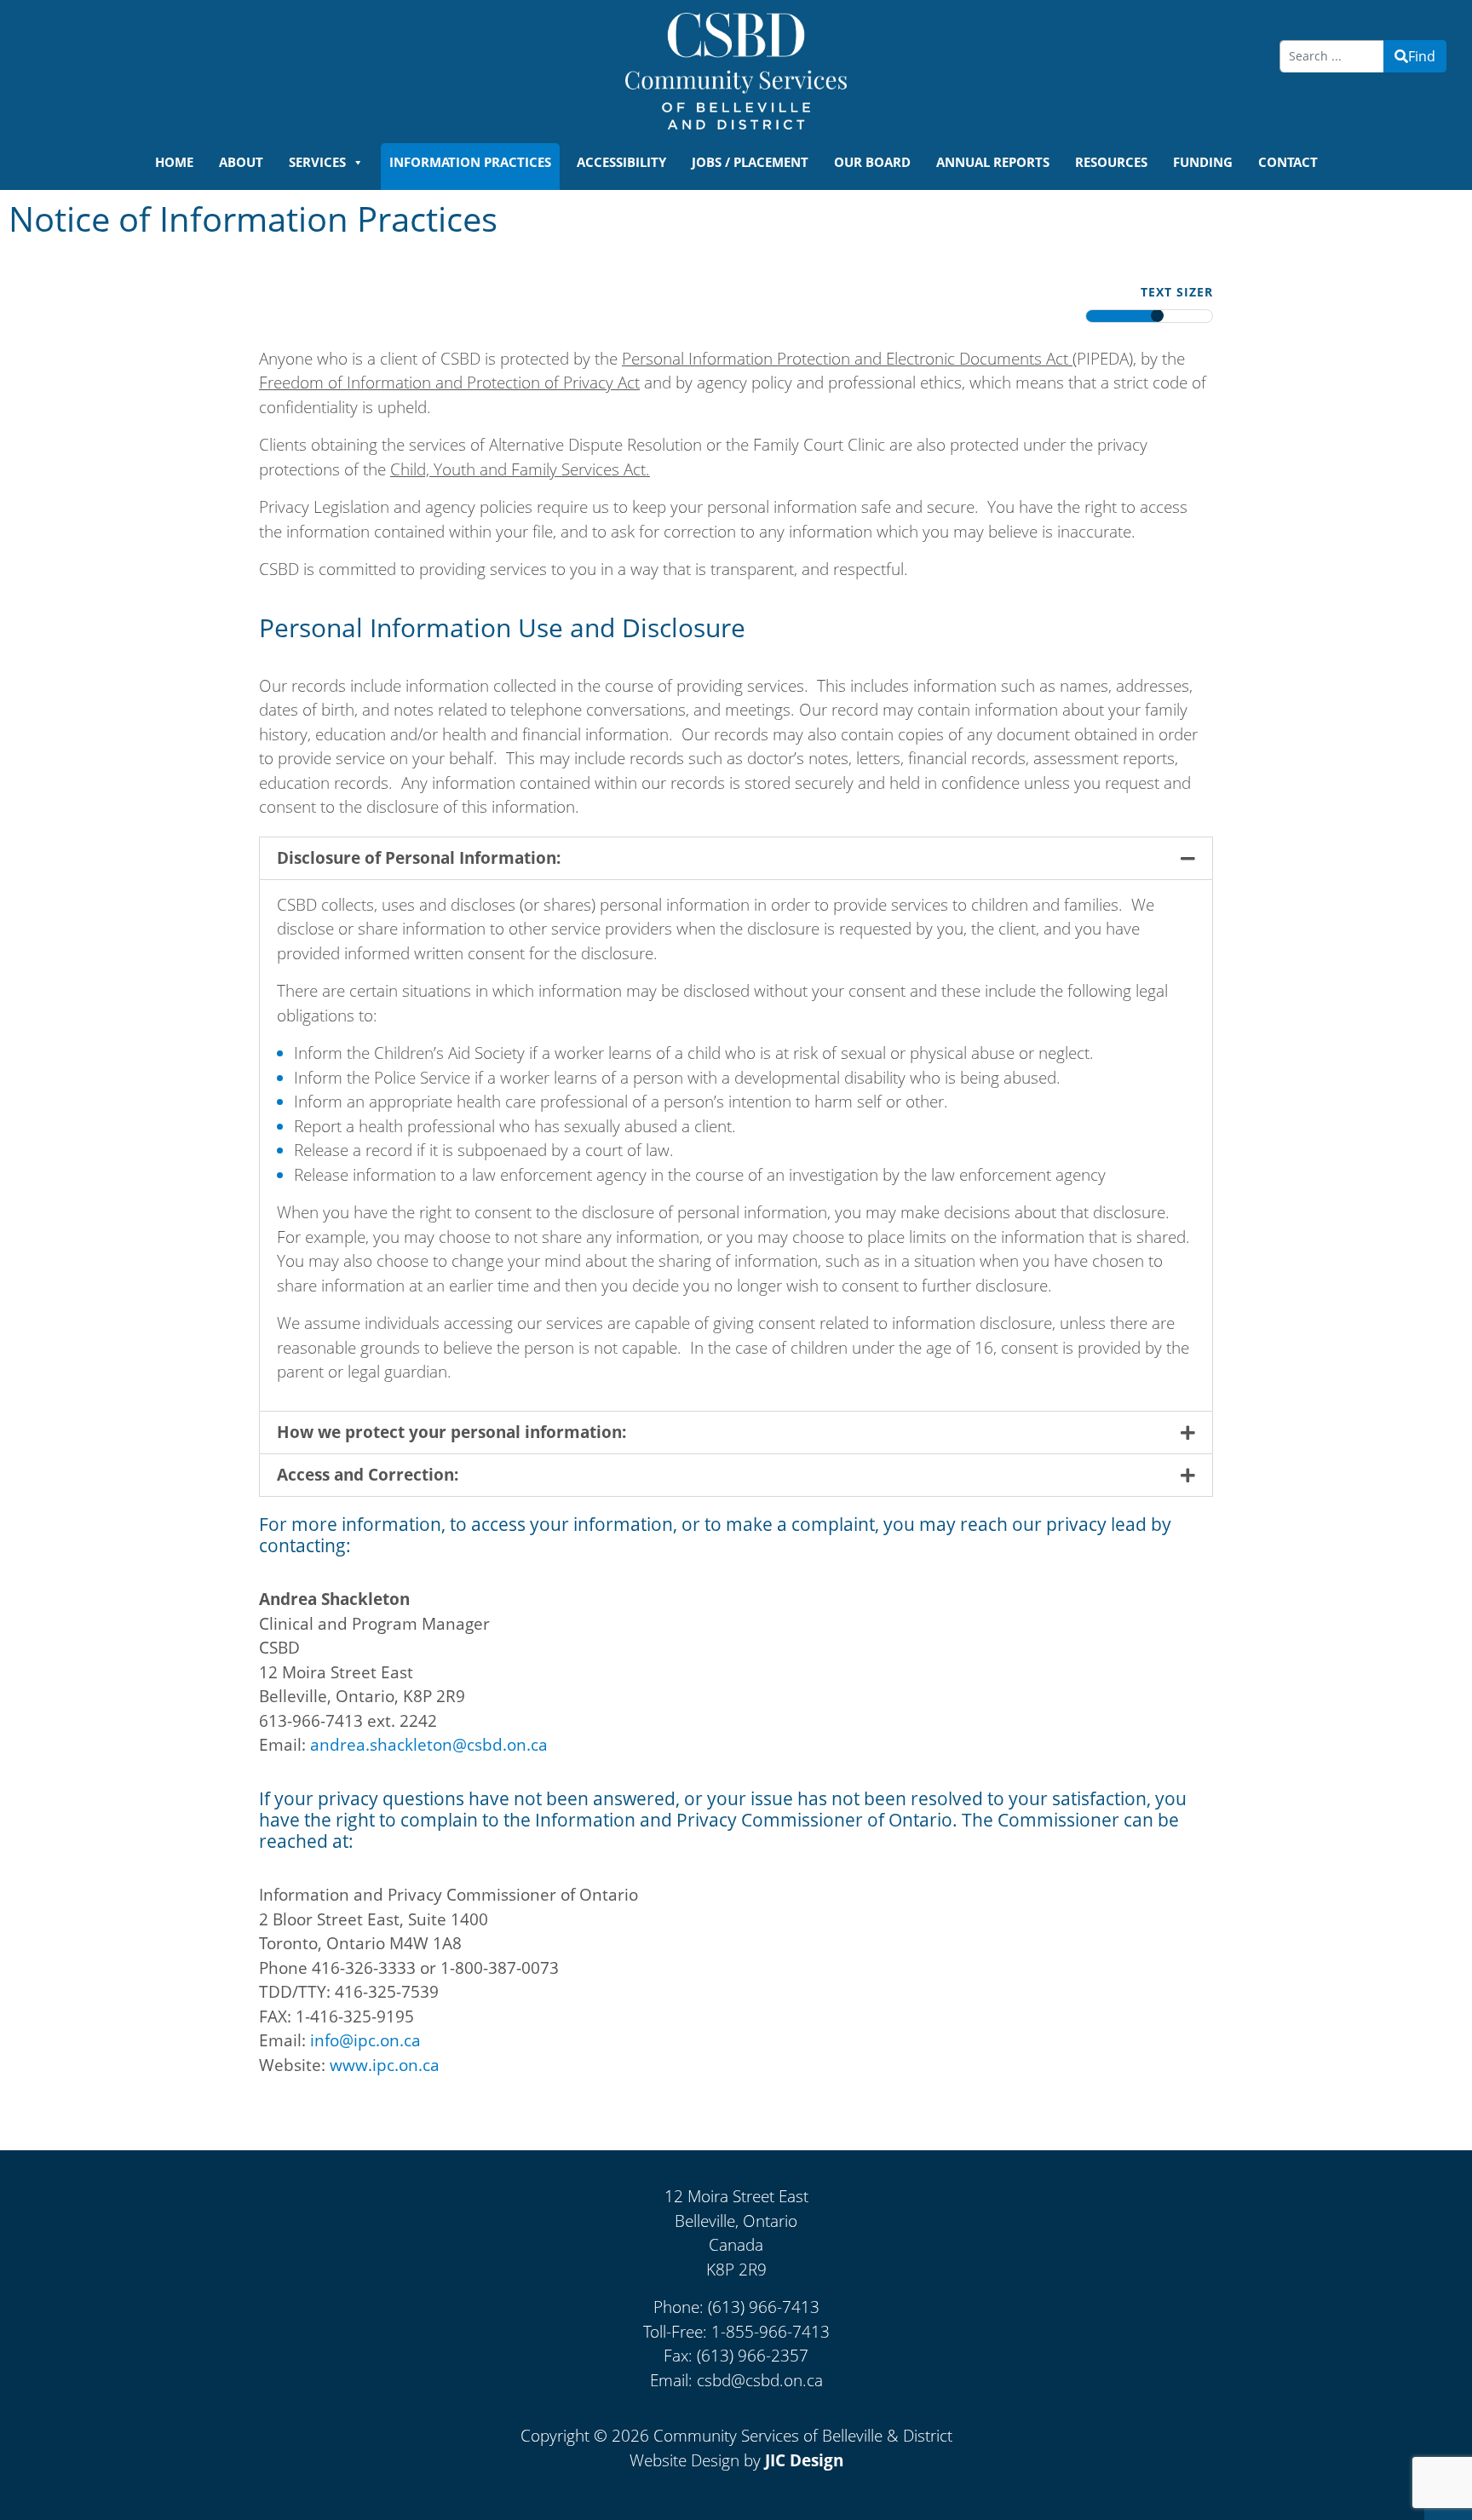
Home (174, 162)
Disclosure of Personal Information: (419, 858)
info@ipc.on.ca (365, 2040)
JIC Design (804, 2460)
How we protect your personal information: (451, 1432)
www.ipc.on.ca (385, 2065)
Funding (1203, 162)
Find (1422, 56)
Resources (1111, 162)
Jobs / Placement (750, 162)
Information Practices (470, 162)
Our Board (872, 162)
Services (317, 162)
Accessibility (621, 162)
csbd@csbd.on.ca (760, 2380)
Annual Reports (993, 162)
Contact (1288, 162)
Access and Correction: (368, 1475)
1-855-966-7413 (770, 2332)
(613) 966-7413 (764, 2307)
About (241, 162)
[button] (736, 858)
